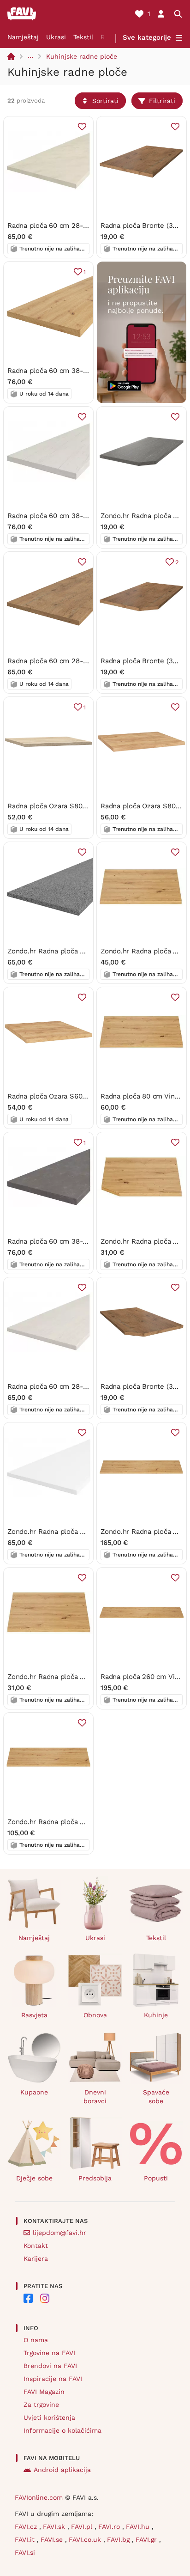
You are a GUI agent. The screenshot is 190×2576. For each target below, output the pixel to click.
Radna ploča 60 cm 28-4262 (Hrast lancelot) (80, 661)
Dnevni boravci (95, 2097)
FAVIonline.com (39, 2497)
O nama (36, 2340)
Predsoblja (95, 2178)
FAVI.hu (139, 2527)
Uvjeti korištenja (49, 2417)
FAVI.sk (55, 2527)
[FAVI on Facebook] (28, 2298)
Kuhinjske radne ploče (82, 56)
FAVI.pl (83, 2527)
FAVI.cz (27, 2527)
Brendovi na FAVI (50, 2366)
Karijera (36, 2259)
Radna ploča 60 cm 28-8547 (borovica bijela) (80, 1386)
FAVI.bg (119, 2539)
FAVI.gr (147, 2539)
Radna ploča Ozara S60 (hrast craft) (65, 1096)
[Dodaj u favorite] (82, 127)
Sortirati (105, 101)
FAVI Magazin (44, 2392)
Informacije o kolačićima (62, 2430)
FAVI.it (26, 2539)
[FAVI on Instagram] (45, 2298)
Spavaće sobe (156, 2097)
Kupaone (34, 2092)
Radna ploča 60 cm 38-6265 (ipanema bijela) (80, 516)
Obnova (95, 2015)
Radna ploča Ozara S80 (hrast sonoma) (70, 806)
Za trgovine (41, 2405)
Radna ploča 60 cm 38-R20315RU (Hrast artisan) (86, 371)
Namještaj (23, 37)
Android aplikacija (62, 2470)
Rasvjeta (34, 2015)
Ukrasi (56, 37)
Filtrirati (162, 101)
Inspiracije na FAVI (53, 2379)
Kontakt (36, 2246)
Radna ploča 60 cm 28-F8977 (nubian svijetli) (80, 226)
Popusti (156, 2178)
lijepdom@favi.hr (59, 2233)
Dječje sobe (34, 2178)
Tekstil (83, 37)
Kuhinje (156, 2015)
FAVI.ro (110, 2527)
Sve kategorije (147, 37)
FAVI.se (53, 2539)
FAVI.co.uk (86, 2539)
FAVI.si (25, 2552)
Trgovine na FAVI (49, 2353)
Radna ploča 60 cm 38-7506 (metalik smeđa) (80, 1241)
